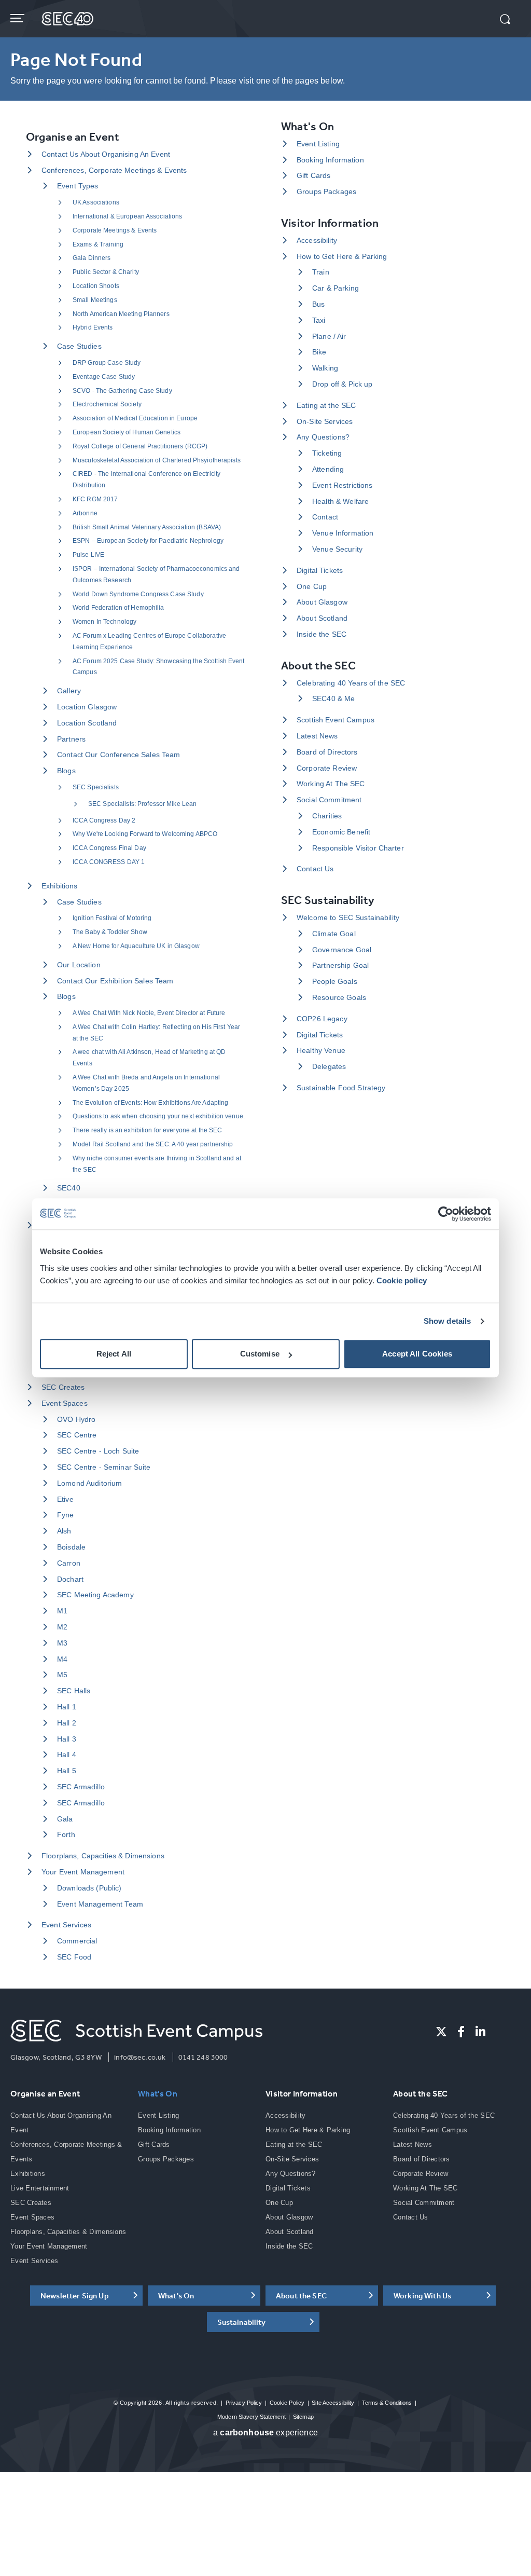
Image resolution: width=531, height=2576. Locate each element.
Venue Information (343, 533)
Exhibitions (60, 886)
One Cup (312, 586)
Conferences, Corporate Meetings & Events (114, 170)
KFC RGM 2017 (95, 499)
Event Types (78, 186)
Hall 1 (67, 1707)
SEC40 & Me (333, 698)
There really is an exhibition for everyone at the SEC (147, 1130)
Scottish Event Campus (336, 720)
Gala (65, 1819)
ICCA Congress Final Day (109, 848)
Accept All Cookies (417, 1354)
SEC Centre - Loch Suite (98, 1451)
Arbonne (85, 513)
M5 (62, 1675)
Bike (319, 352)
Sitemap (303, 2417)
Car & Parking (336, 288)
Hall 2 (67, 1723)
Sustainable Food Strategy (341, 1088)
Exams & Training (98, 244)
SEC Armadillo (81, 1787)
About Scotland (322, 618)
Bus (318, 304)
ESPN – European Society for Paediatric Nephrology (148, 541)
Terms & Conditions (387, 2403)
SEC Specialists (96, 787)
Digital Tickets (320, 570)
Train (321, 272)
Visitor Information (330, 223)
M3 (62, 1643)
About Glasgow (322, 602)
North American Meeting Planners (121, 314)
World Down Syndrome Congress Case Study (138, 594)
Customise (260, 1354)
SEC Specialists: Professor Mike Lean (142, 804)
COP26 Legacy (322, 1019)
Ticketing (327, 453)
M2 (62, 1627)
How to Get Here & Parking (342, 256)
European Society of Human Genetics (127, 432)
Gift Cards (313, 175)
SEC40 (69, 1188)
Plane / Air (329, 336)
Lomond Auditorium (89, 1483)
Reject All (114, 1354)
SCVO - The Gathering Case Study (122, 391)
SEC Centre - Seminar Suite (104, 1467)
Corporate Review (327, 768)
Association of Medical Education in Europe (135, 418)
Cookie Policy (287, 2403)
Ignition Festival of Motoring (112, 918)
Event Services (66, 1925)
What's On (308, 126)
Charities (327, 816)
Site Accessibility (333, 2403)
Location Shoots (96, 286)
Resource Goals (339, 997)
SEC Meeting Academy (95, 1595)
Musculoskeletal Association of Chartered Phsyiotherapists (157, 460)
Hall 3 (67, 1739)
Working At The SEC (331, 784)
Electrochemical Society (107, 404)
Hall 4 (67, 1755)
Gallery (69, 691)
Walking (325, 368)
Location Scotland (87, 723)
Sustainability (242, 2322)
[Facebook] (461, 2032)
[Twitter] (441, 2032)
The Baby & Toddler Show (110, 932)
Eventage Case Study (104, 377)
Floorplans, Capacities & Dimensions (103, 1856)
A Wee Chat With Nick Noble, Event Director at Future (149, 1013)
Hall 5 (67, 1771)
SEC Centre (77, 1435)
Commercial (77, 1941)
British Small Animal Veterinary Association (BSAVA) (147, 527)
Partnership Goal (340, 965)
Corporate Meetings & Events (115, 230)
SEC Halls (74, 1691)
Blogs (66, 771)
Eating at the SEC (326, 405)
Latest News (317, 736)
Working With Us (422, 2296)
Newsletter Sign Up (75, 2296)
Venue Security (337, 549)
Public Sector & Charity (106, 272)
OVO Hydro (76, 1419)
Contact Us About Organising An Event (106, 154)
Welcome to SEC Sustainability (348, 917)
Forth (66, 1834)
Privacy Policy (244, 2403)
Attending (328, 469)
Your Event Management (83, 1872)
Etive (65, 1499)
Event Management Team (100, 1904)
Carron (69, 1563)
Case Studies (79, 346)
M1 (62, 1611)
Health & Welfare (340, 501)
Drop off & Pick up (343, 384)
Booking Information (330, 160)
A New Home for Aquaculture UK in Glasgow (136, 946)
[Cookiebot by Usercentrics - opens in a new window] (446, 1214)
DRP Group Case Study (107, 363)
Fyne (66, 1515)
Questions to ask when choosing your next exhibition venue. (159, 1116)
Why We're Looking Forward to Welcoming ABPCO (145, 834)
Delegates (329, 1066)
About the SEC (318, 666)
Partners (71, 739)
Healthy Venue (321, 1050)
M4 (62, 1659)
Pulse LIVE (88, 555)
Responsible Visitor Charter (358, 848)
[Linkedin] (480, 2032)
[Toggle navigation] (18, 18)
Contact (325, 517)
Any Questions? (323, 437)
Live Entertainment (40, 2188)
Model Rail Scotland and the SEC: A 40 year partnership (153, 1144)
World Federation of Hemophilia (118, 608)
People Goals (335, 981)
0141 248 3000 (203, 2057)
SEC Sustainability (328, 900)
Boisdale (71, 1547)
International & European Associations (127, 216)
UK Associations (96, 202)
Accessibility (317, 240)
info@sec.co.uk (140, 2057)
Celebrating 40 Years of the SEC (351, 683)
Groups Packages (326, 191)
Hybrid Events (93, 327)
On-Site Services (325, 421)
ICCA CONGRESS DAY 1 (109, 862)
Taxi (319, 320)
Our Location (79, 965)
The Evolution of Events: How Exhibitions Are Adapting (150, 1103)
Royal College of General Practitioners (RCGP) (140, 446)
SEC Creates (63, 1387)
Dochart (70, 1579)
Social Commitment (329, 800)
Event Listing (318, 144)
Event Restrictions (343, 485)
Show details (448, 1321)
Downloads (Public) (89, 1888)
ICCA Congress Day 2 (104, 820)
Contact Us (315, 869)
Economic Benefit (341, 832)
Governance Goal (342, 950)
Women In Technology (104, 622)
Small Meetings (95, 300)
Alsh (64, 1531)
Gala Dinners (92, 258)
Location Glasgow (87, 707)
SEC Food (74, 1957)
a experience (265, 2433)
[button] (505, 20)
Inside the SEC (322, 634)
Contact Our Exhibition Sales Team (115, 981)
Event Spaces (65, 1403)
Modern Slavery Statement (251, 2417)
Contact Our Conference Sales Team (119, 755)
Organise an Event (73, 137)
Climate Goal (334, 934)
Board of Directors (327, 752)
